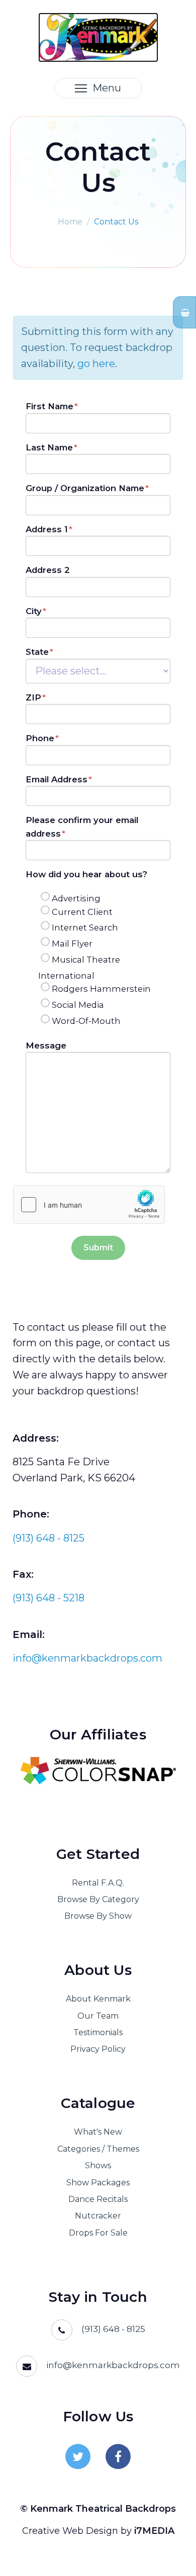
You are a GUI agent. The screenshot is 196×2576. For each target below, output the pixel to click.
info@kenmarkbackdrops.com (87, 1658)
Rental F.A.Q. (98, 1883)
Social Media (78, 1005)
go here (96, 364)
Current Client (82, 912)
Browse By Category (98, 1899)
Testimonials (98, 2032)
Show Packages (98, 2183)
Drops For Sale (98, 2233)
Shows (98, 2165)
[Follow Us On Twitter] (78, 2456)
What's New (98, 2132)
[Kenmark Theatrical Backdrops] (98, 36)
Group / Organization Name (85, 488)
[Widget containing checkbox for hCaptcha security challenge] (89, 1205)
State (37, 652)
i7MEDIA (154, 2531)
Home (70, 222)
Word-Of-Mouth (86, 1021)
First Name (50, 406)
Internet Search (85, 927)
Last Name (49, 447)
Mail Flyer (72, 944)
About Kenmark (98, 1999)
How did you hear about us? (86, 874)
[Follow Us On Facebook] (118, 2456)
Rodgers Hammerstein (101, 989)
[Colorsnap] (98, 1771)
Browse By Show (98, 1916)
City (34, 611)
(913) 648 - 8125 (48, 1538)
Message (46, 1045)
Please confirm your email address (82, 827)
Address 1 (47, 529)
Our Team (98, 2016)
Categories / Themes (98, 2149)
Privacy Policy (98, 2049)
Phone (40, 738)
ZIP (33, 697)
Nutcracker (98, 2216)
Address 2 (48, 570)
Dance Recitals (98, 2199)
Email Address (57, 779)
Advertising (76, 898)
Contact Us (116, 222)
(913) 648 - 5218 (48, 1598)
